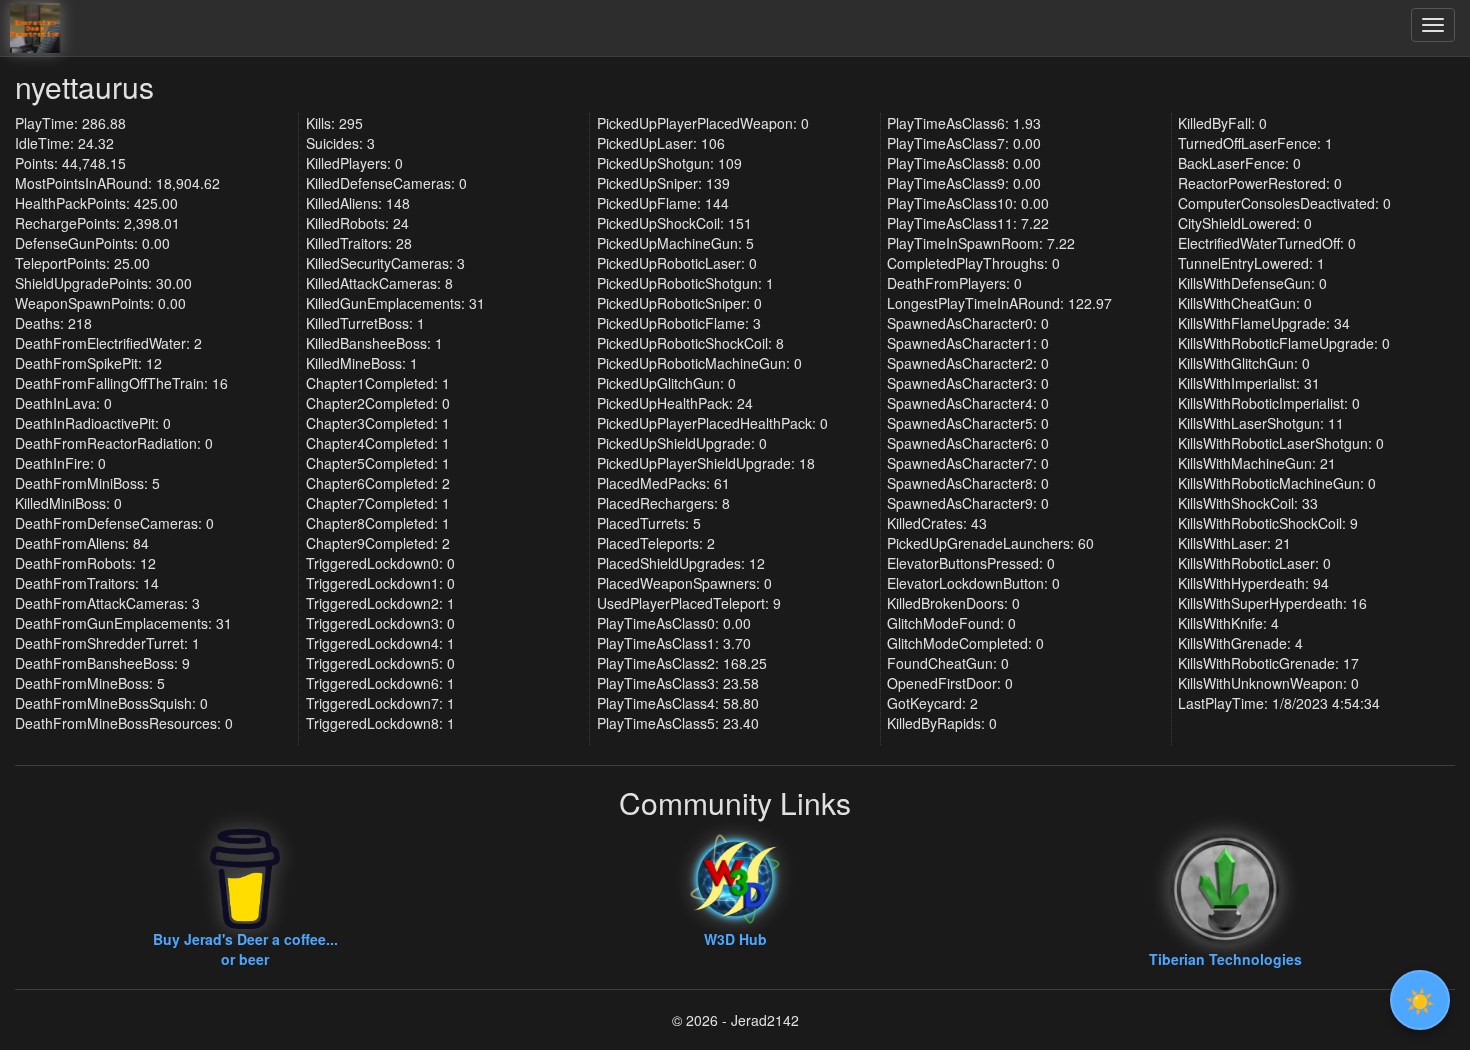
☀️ (1420, 999)
